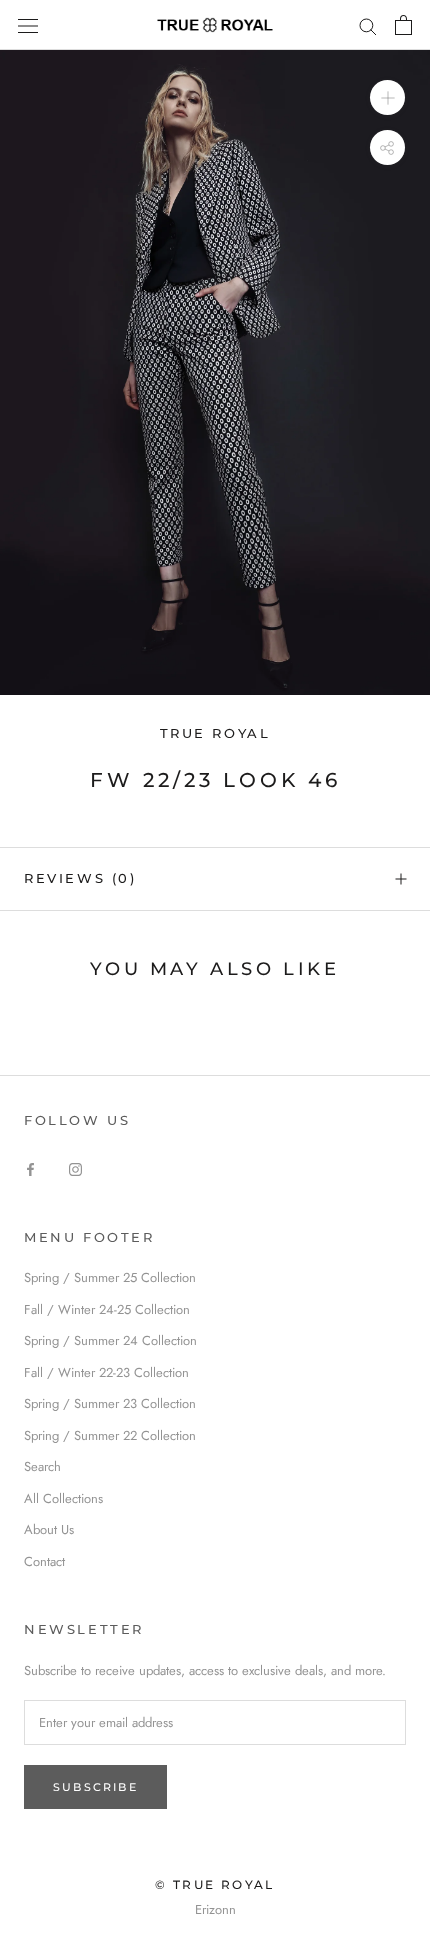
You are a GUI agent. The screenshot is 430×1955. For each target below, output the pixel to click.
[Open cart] (403, 25)
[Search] (368, 25)
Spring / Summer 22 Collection (110, 1435)
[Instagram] (75, 1167)
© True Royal (215, 1884)
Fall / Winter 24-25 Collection (107, 1309)
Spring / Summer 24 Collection (110, 1340)
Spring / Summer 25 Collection (110, 1277)
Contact (44, 1561)
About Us (49, 1529)
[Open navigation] (28, 24)
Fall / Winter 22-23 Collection (106, 1372)
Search (42, 1466)
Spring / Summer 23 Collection (110, 1403)
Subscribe (95, 1787)
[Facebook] (30, 1167)
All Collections (63, 1498)
